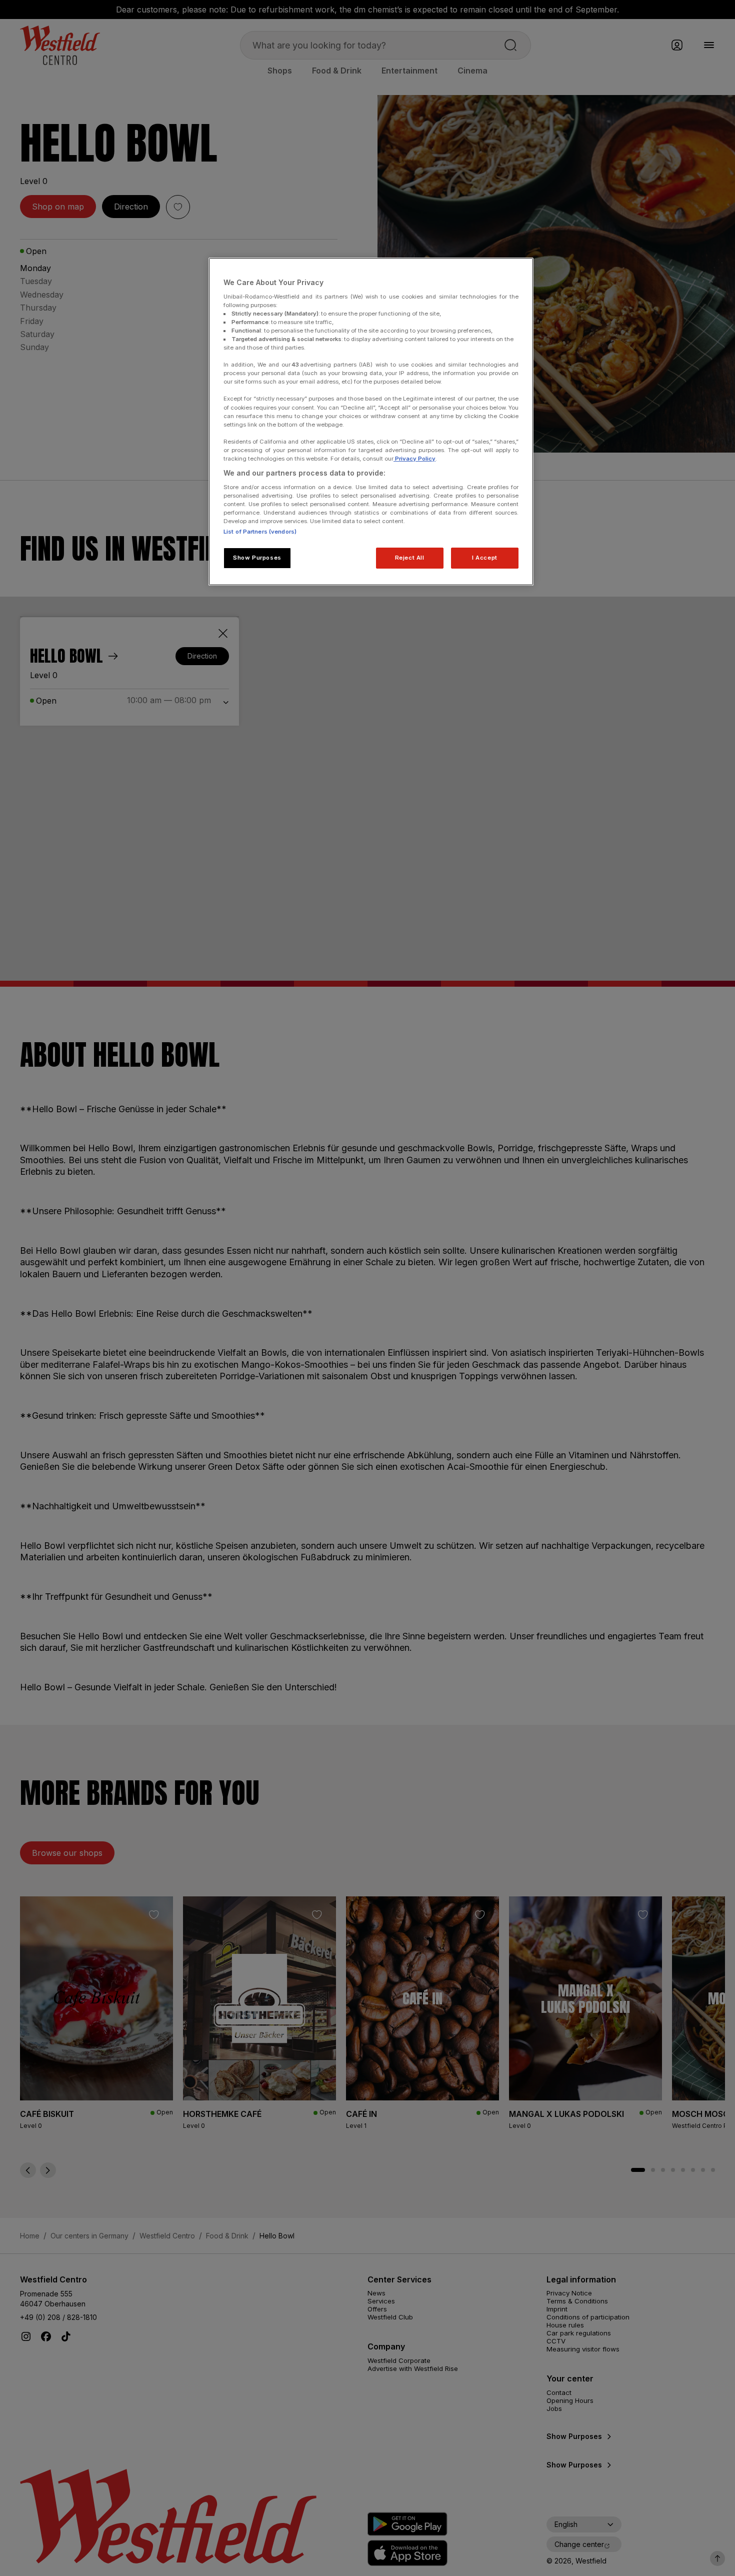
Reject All (410, 558)
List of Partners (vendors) (260, 532)
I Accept (485, 558)
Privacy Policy (414, 459)
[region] (371, 422)
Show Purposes (257, 558)
